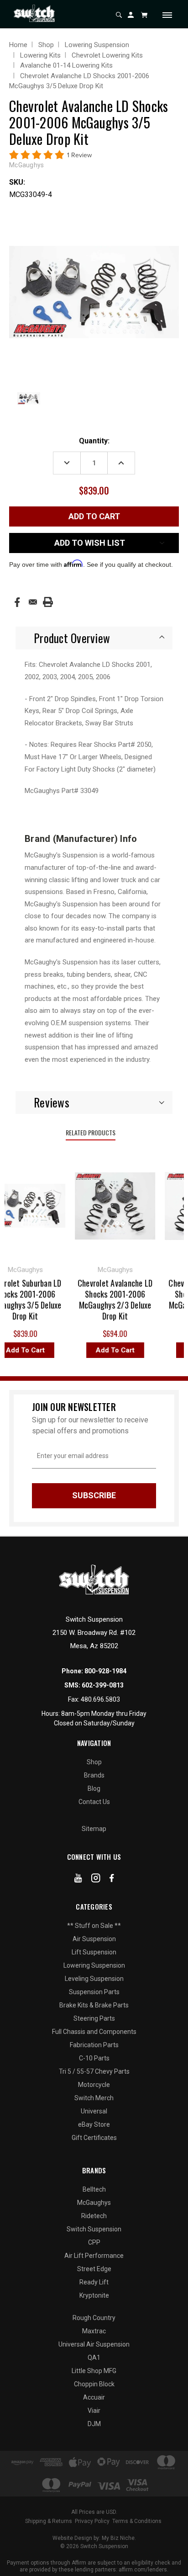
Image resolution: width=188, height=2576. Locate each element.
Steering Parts (94, 2018)
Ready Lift (94, 2282)
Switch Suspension (94, 2229)
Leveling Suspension (94, 1979)
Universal (94, 2111)
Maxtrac (94, 2331)
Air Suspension (94, 1939)
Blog (94, 1788)
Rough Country (94, 2318)
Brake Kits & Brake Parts (94, 2005)
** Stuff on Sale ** (94, 1926)
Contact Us (94, 1802)
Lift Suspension (94, 1952)
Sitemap (94, 1829)
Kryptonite (94, 2295)
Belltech (94, 2189)
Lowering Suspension (94, 1965)
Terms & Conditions (137, 2521)
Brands (94, 1775)
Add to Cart (110, 1350)
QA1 (94, 2358)
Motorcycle (94, 2085)
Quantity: (94, 441)
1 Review (79, 155)
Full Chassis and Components (94, 2032)
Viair (94, 2411)
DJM (94, 2424)
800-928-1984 (105, 1671)
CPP (94, 2242)
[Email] (33, 602)
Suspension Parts (94, 1992)
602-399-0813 (103, 1685)
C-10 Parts (94, 2058)
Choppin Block (94, 2384)
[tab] (94, 638)
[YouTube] (78, 1880)
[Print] (48, 602)
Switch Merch (94, 2098)
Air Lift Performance (94, 2256)
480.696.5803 (100, 1699)
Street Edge (94, 2269)
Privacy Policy (92, 2521)
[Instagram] (96, 1880)
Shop (94, 1762)
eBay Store (94, 2124)
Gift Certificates (94, 2138)
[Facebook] (17, 602)
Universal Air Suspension (94, 2344)
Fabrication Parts (94, 2045)
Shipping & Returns (49, 2521)
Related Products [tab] (91, 1132)
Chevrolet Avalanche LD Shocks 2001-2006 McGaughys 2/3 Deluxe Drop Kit (110, 1299)
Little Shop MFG (94, 2371)
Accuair (94, 2397)
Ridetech (94, 2216)
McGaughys (94, 2203)
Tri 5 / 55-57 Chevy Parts (94, 2071)
